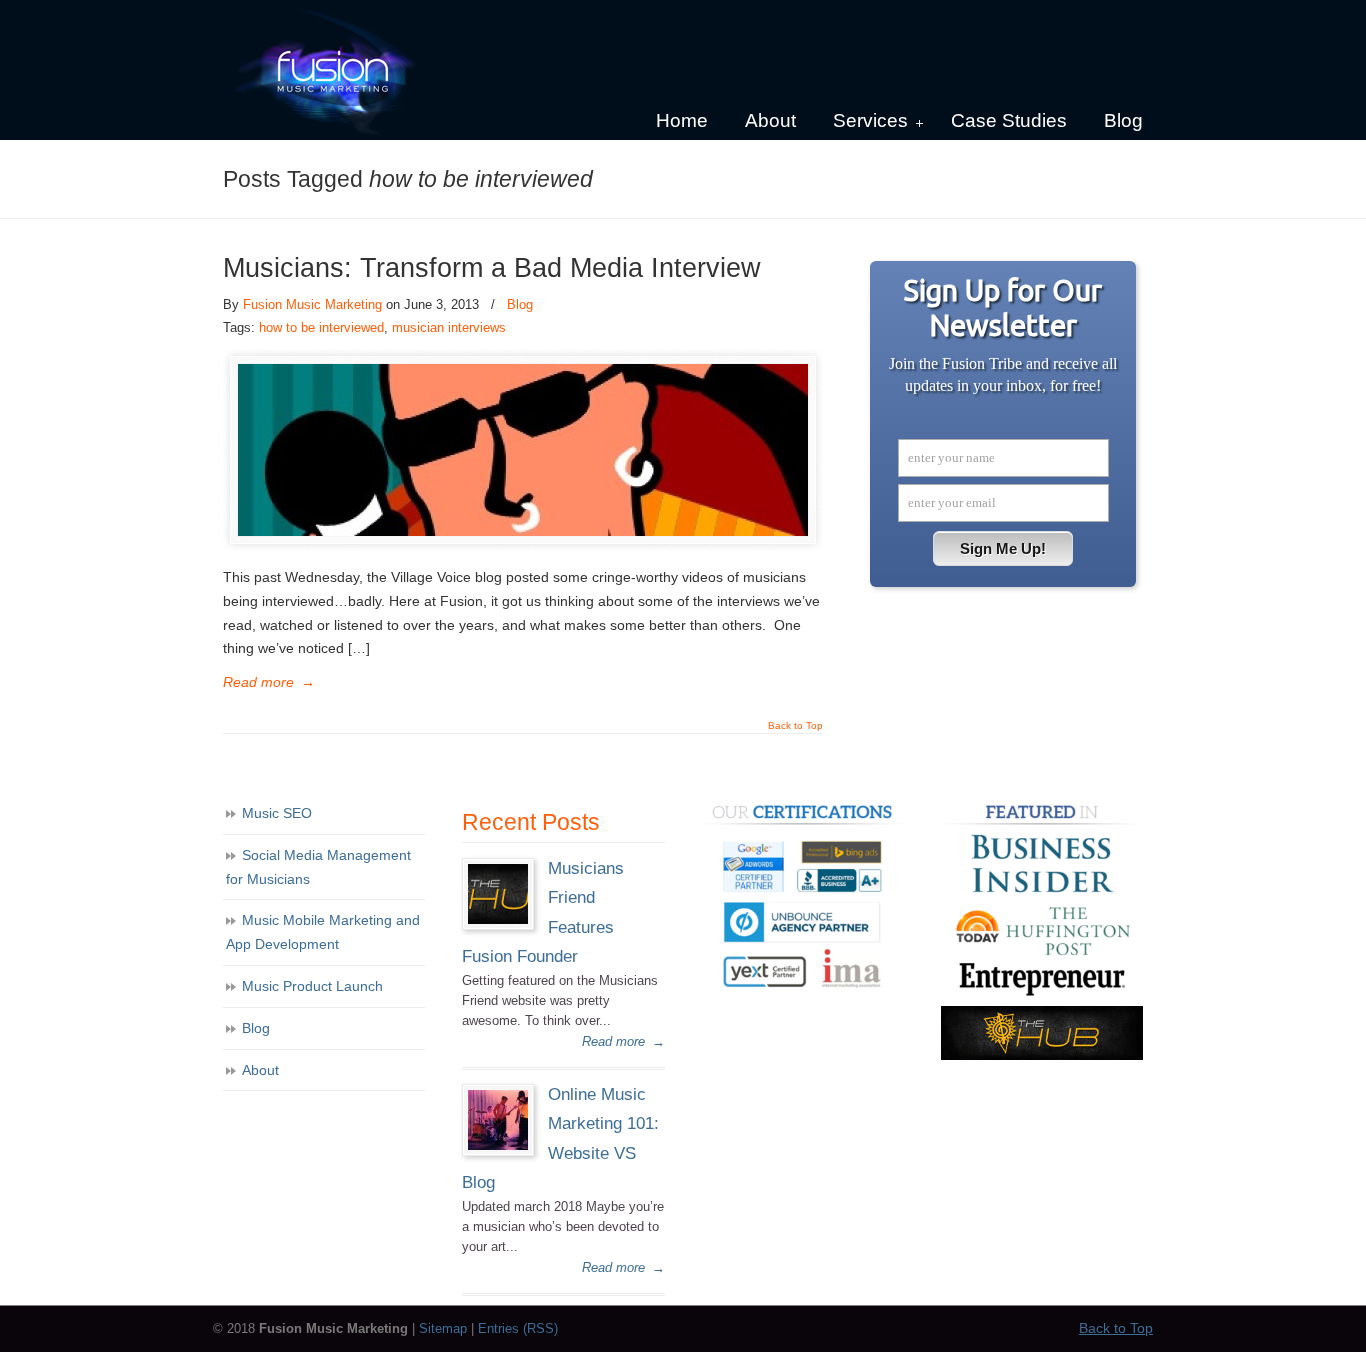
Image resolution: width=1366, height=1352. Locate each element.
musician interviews (449, 327)
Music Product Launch (312, 986)
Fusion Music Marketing (312, 304)
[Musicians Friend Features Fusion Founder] (498, 919)
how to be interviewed (321, 327)
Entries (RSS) (518, 1329)
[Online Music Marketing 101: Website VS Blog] (498, 1145)
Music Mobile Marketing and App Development (323, 932)
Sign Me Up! (1003, 548)
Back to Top (795, 726)
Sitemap (443, 1329)
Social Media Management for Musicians (318, 867)
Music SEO (277, 813)
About (260, 1070)
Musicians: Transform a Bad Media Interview (492, 268)
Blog (520, 304)
